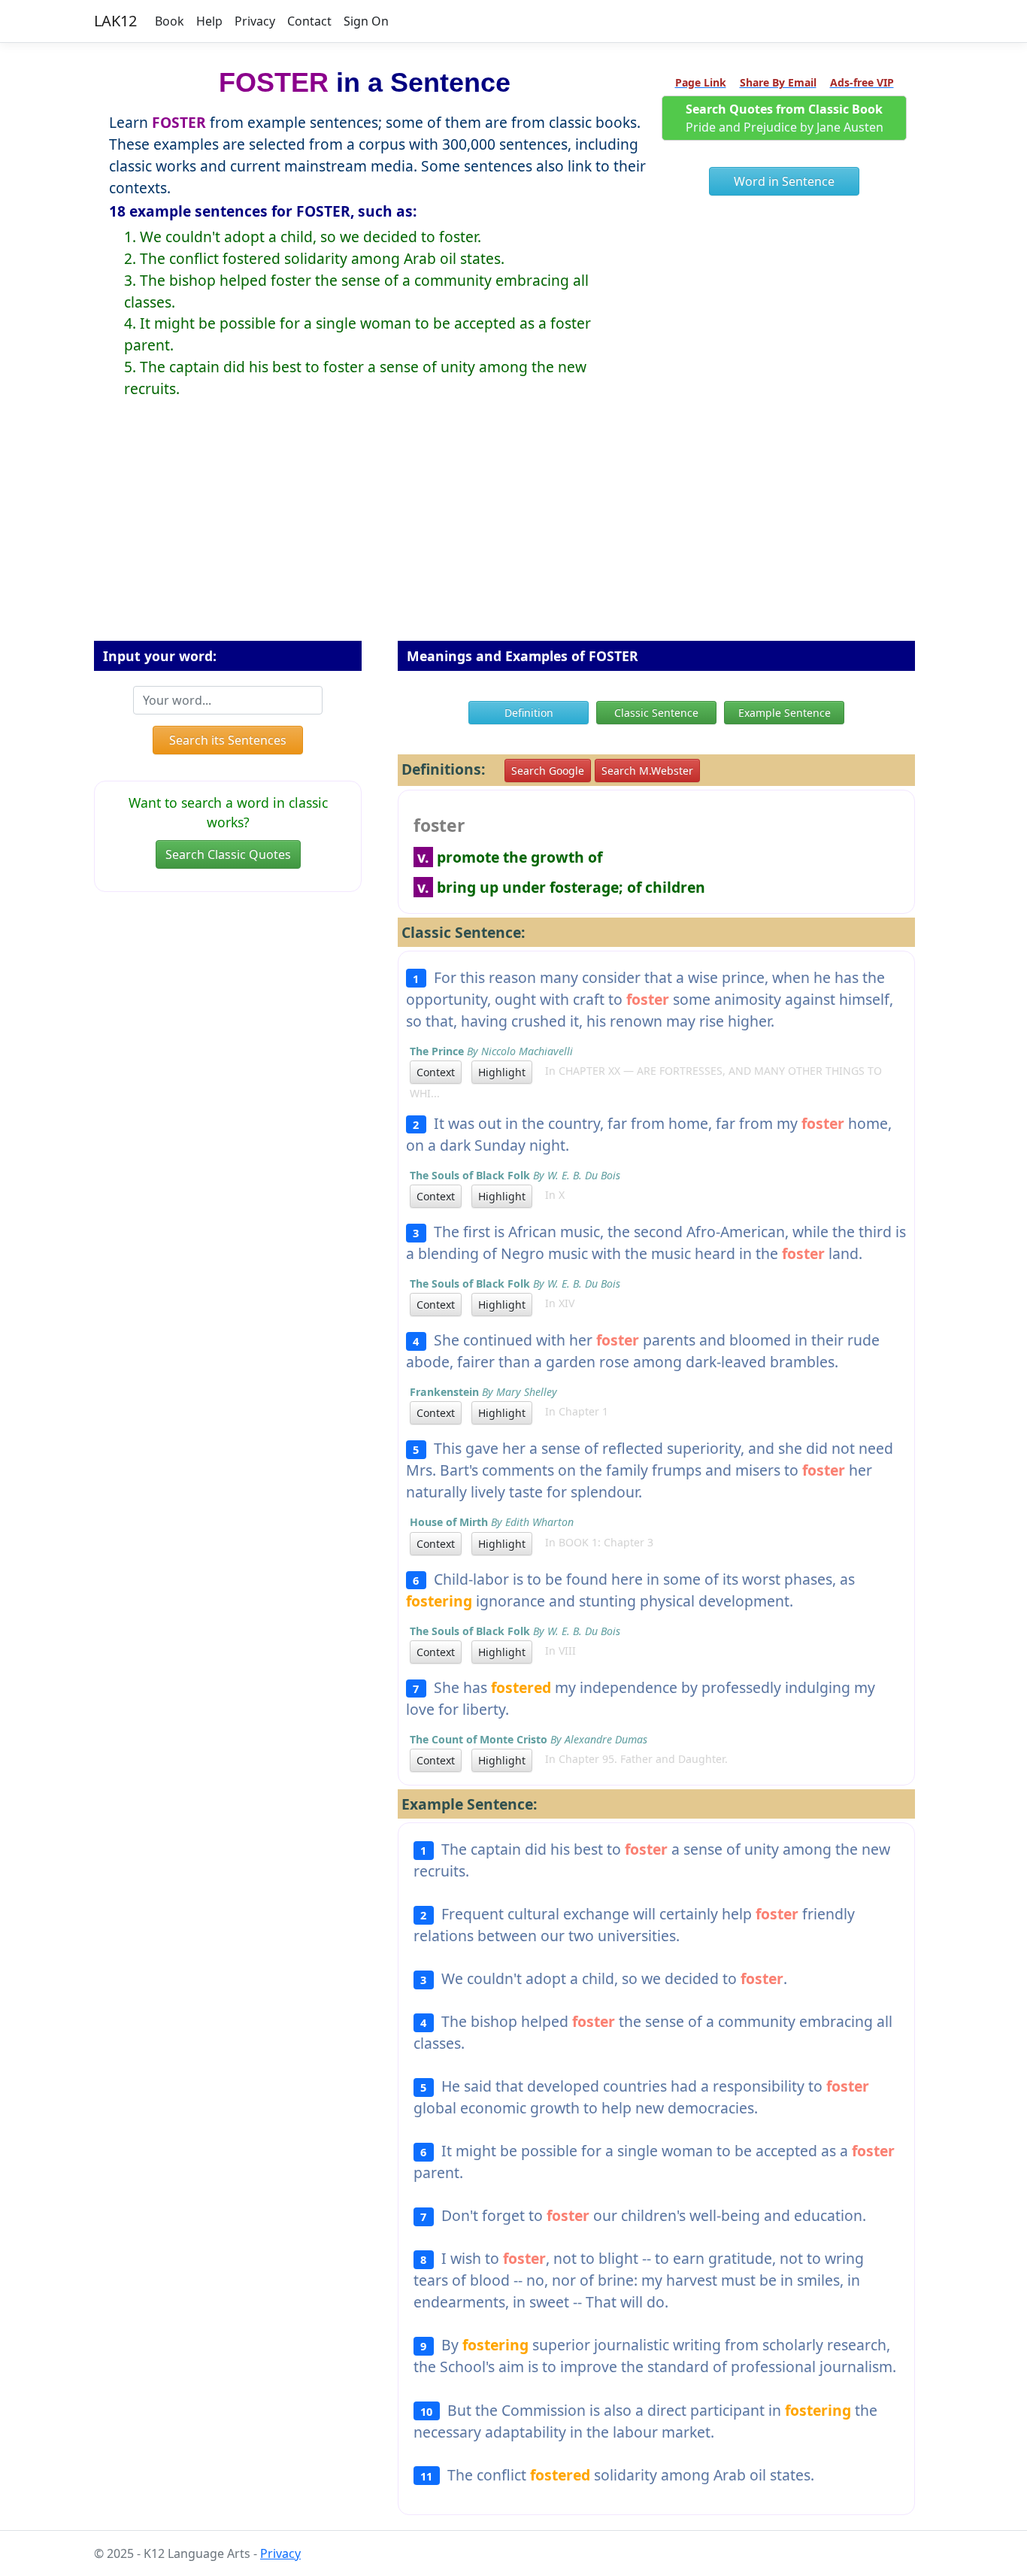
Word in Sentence (784, 181)
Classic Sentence (656, 713)
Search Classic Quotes (228, 854)
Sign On (366, 21)
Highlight (502, 1072)
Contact (309, 21)
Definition (529, 713)
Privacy (255, 21)
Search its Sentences (228, 740)
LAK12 (115, 21)
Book (170, 21)
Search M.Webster (647, 771)
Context (436, 1072)
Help (209, 21)
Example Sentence (785, 713)
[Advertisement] (513, 532)
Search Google (548, 771)
